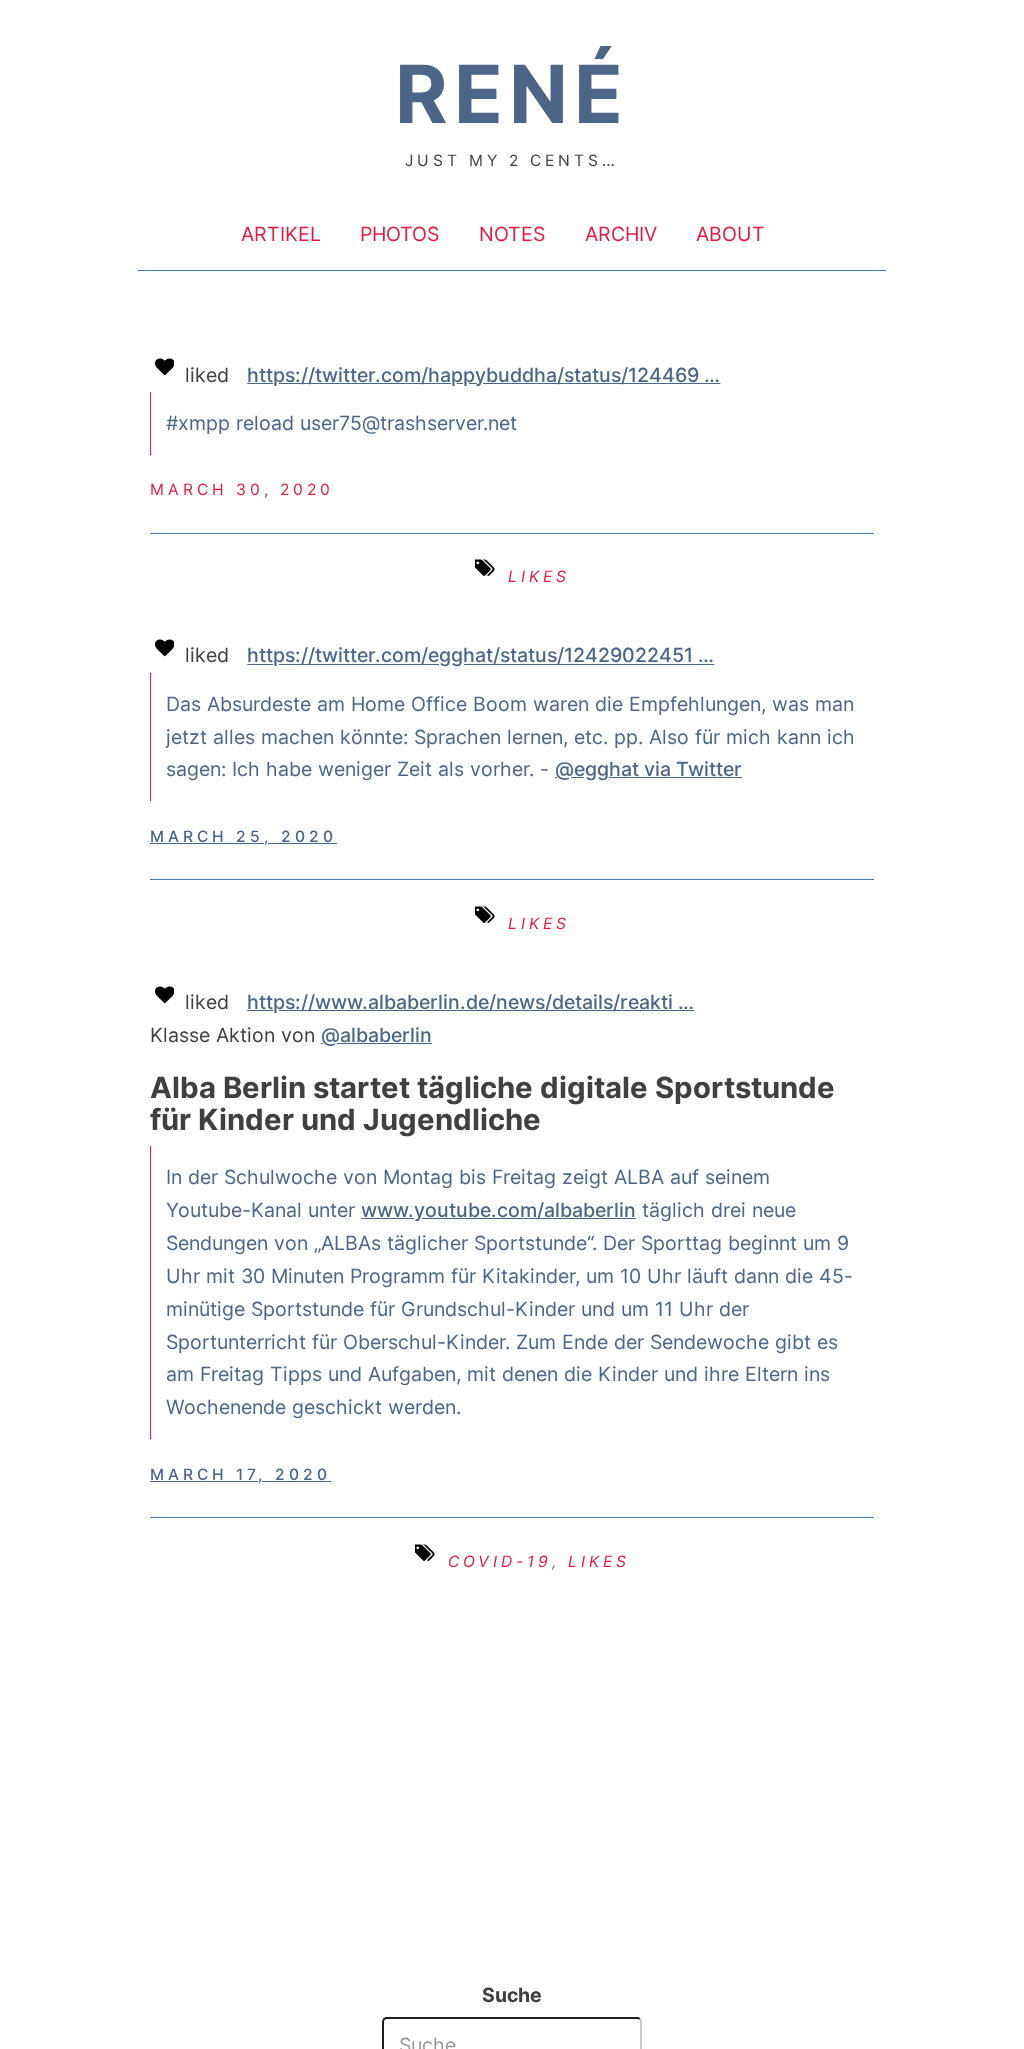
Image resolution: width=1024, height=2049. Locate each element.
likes (539, 576)
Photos (399, 233)
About (730, 233)
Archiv (621, 233)
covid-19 (500, 1561)
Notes (512, 233)
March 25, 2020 (243, 836)
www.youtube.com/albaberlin (498, 1210)
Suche (512, 1995)
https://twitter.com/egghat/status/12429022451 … (480, 656)
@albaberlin (376, 1035)
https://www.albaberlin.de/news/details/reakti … (470, 1002)
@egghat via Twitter (648, 769)
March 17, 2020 (240, 1474)
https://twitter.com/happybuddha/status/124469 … (483, 375)
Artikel (281, 233)
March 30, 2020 (242, 489)
